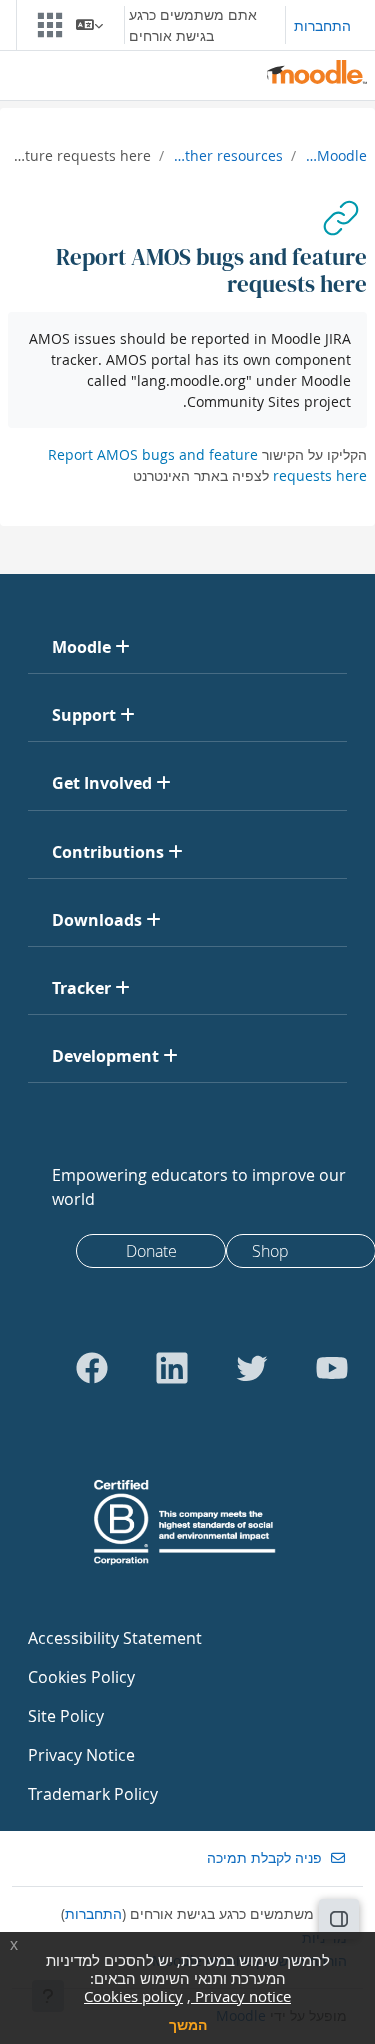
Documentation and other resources (227, 155)
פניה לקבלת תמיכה (264, 1857)
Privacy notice (241, 1996)
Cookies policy (133, 1996)
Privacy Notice (81, 1755)
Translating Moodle (335, 155)
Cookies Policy (81, 1677)
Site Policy (66, 1716)
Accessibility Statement (115, 1638)
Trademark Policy (93, 1794)
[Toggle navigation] (54, 25)
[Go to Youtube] (332, 1368)
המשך (188, 2024)
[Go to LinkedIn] (172, 1368)
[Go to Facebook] (92, 1368)
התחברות (322, 25)
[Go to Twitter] (252, 1368)
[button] (89, 25)
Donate (151, 1251)
